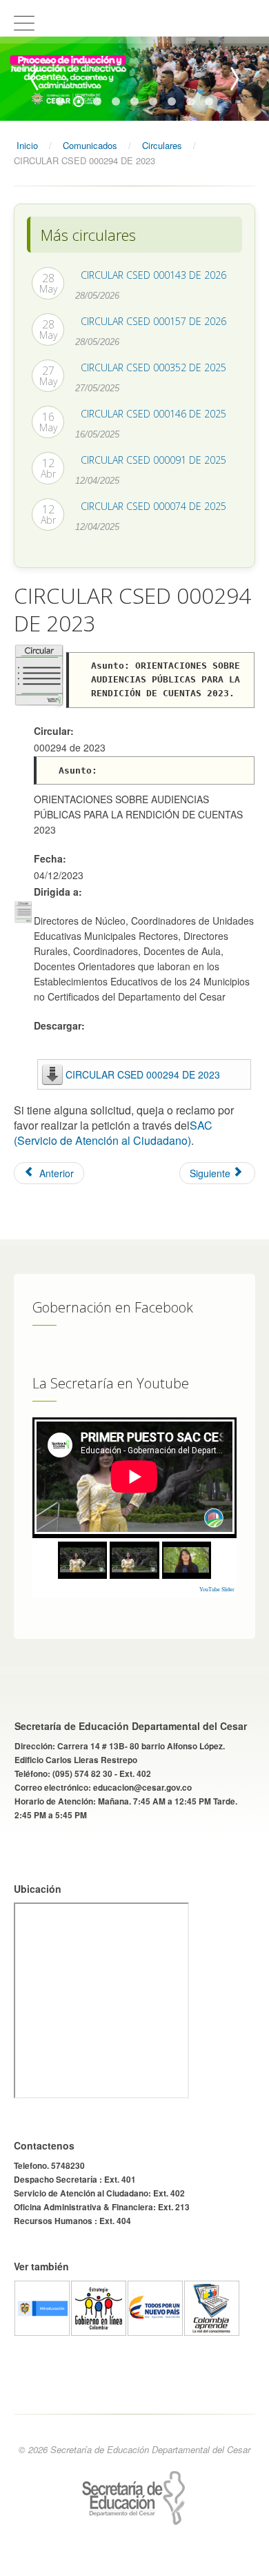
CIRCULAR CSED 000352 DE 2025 (153, 367)
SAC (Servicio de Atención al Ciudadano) (113, 1133)
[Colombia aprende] (212, 2307)
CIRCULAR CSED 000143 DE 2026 (153, 275)
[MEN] (42, 2307)
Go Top (134, 2562)
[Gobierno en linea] (99, 2307)
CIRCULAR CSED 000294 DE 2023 (143, 1074)
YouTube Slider (217, 1590)
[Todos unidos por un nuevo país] (155, 2307)
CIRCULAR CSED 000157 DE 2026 (153, 321)
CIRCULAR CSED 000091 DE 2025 (153, 460)
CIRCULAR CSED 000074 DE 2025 (153, 506)
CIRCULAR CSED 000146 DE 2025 (153, 414)
